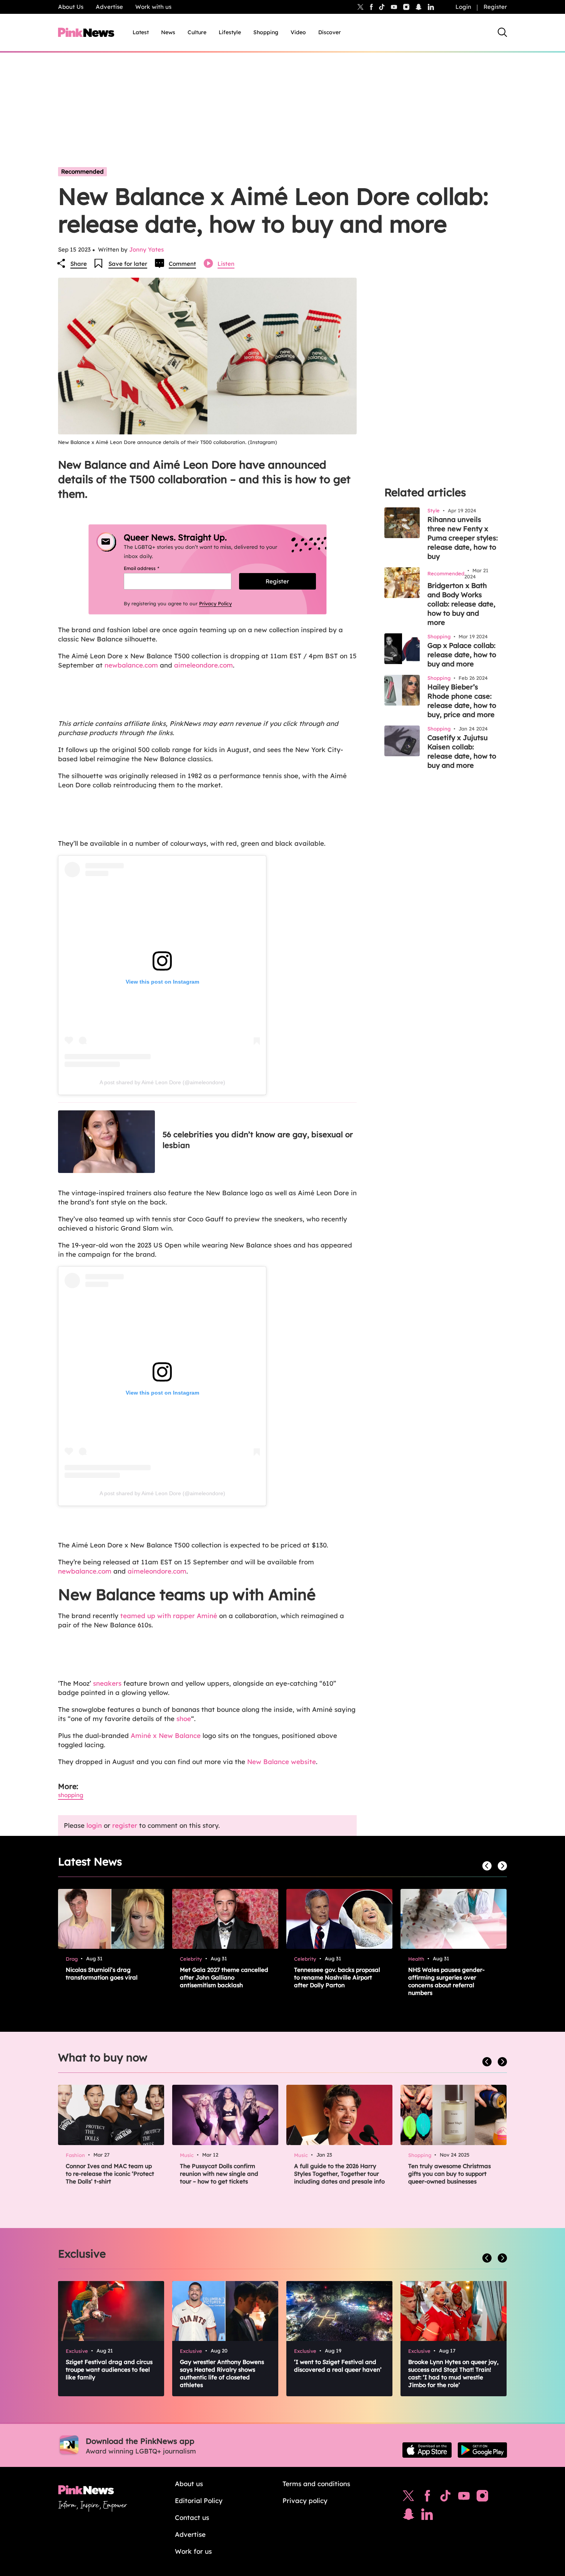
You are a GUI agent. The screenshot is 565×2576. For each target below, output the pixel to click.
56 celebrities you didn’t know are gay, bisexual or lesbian (258, 1140)
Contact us (192, 2517)
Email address (151, 568)
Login (463, 7)
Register (495, 7)
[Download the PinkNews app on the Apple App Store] (427, 2450)
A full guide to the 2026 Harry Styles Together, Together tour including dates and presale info (339, 2174)
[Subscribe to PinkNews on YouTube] (464, 2498)
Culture (197, 32)
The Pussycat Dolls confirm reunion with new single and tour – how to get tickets (219, 2174)
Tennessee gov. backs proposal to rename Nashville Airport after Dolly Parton (337, 1977)
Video (298, 32)
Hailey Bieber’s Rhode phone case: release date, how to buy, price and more (462, 701)
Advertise (109, 7)
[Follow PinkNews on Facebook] (427, 2498)
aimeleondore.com (204, 665)
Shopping (266, 32)
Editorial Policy (199, 2501)
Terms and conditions (316, 2484)
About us (189, 2484)
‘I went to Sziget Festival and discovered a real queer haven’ (338, 2366)
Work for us (193, 2551)
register (125, 1825)
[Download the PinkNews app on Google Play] (482, 2450)
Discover (330, 32)
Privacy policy (305, 2501)
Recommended (82, 171)
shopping (71, 1795)
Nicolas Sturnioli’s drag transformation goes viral (102, 1974)
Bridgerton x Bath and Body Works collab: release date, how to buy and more (461, 604)
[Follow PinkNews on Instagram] (482, 2498)
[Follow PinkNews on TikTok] (445, 2498)
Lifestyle (230, 32)
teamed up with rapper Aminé (169, 1616)
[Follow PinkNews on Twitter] (409, 2498)
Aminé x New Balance (165, 1735)
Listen (226, 264)
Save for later (128, 264)
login (94, 1825)
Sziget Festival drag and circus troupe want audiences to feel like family (109, 2370)
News (168, 32)
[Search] (502, 32)
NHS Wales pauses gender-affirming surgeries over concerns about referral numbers (446, 1981)
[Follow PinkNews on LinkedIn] (431, 7)
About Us (71, 7)
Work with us (153, 7)
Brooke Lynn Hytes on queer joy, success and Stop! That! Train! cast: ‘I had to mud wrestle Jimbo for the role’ (453, 2373)
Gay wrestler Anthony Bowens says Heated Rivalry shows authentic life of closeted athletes (222, 2373)
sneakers (108, 1683)
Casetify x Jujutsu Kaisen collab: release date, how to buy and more (462, 751)
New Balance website (282, 1762)
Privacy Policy (215, 603)
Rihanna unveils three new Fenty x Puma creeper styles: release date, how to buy (463, 538)
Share (79, 264)
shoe (184, 1719)
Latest (141, 32)
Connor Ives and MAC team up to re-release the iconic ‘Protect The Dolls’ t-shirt (110, 2174)
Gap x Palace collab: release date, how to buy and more (462, 655)
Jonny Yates (146, 249)
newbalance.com (131, 665)
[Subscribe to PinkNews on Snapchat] (409, 2516)
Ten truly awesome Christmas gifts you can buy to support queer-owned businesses (450, 2174)
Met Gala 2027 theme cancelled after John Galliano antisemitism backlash (224, 1977)
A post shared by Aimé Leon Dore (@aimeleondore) (162, 1082)
